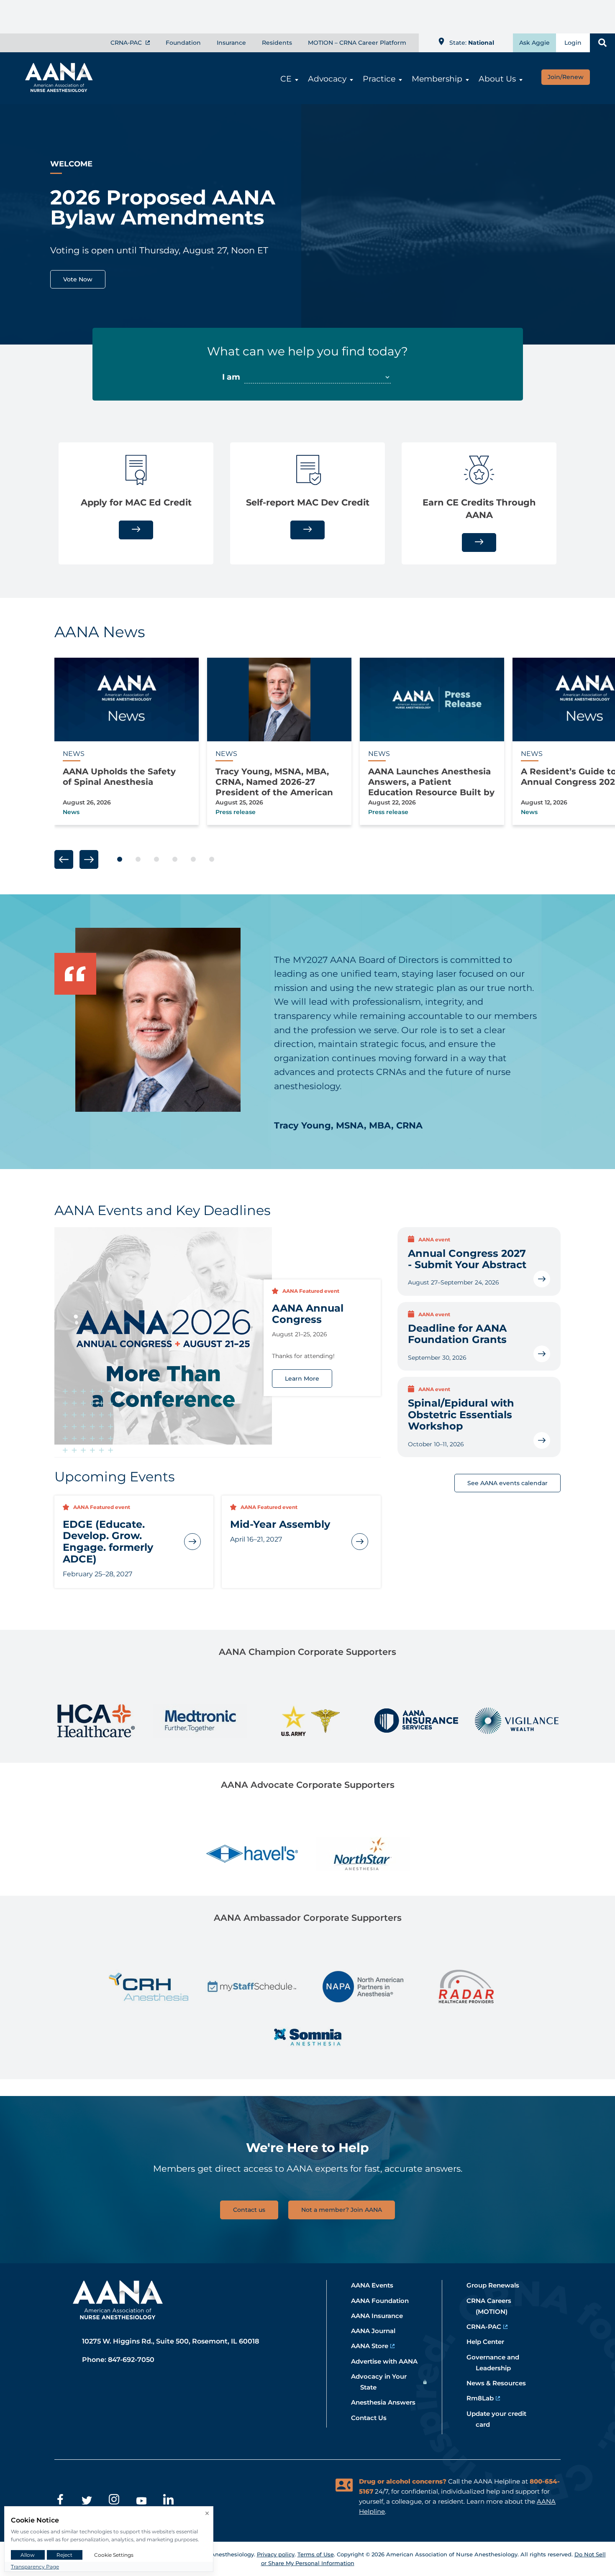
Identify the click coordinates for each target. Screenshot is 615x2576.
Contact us (249, 2210)
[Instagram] (114, 2501)
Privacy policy (276, 2554)
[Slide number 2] (138, 860)
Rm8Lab (485, 2398)
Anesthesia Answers (388, 2402)
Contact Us (373, 2418)
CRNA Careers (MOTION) (493, 2306)
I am (232, 377)
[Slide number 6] (212, 860)
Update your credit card (501, 2419)
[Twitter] (87, 2501)
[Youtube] (141, 2501)
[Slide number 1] (120, 860)
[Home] (55, 89)
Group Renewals (497, 2285)
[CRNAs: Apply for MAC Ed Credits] (136, 530)
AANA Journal (378, 2331)
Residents (277, 43)
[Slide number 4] (175, 860)
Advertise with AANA (389, 2361)
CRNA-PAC (127, 43)
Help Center (490, 2342)
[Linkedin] (168, 2501)
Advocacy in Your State (383, 2382)
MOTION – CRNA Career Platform (357, 43)
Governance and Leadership (497, 2363)
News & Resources (501, 2383)
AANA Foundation (384, 2301)
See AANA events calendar (507, 1483)
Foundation (183, 43)
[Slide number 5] (193, 860)
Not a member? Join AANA (342, 2210)
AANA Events (377, 2285)
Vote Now (78, 279)
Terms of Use (316, 2554)
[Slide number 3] (156, 860)
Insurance (231, 43)
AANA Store (374, 2346)
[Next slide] (89, 859)
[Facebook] (60, 2501)
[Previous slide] (64, 859)
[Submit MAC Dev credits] (307, 530)
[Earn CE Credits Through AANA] (479, 542)
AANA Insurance (382, 2316)
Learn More (302, 1379)
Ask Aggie (534, 43)
